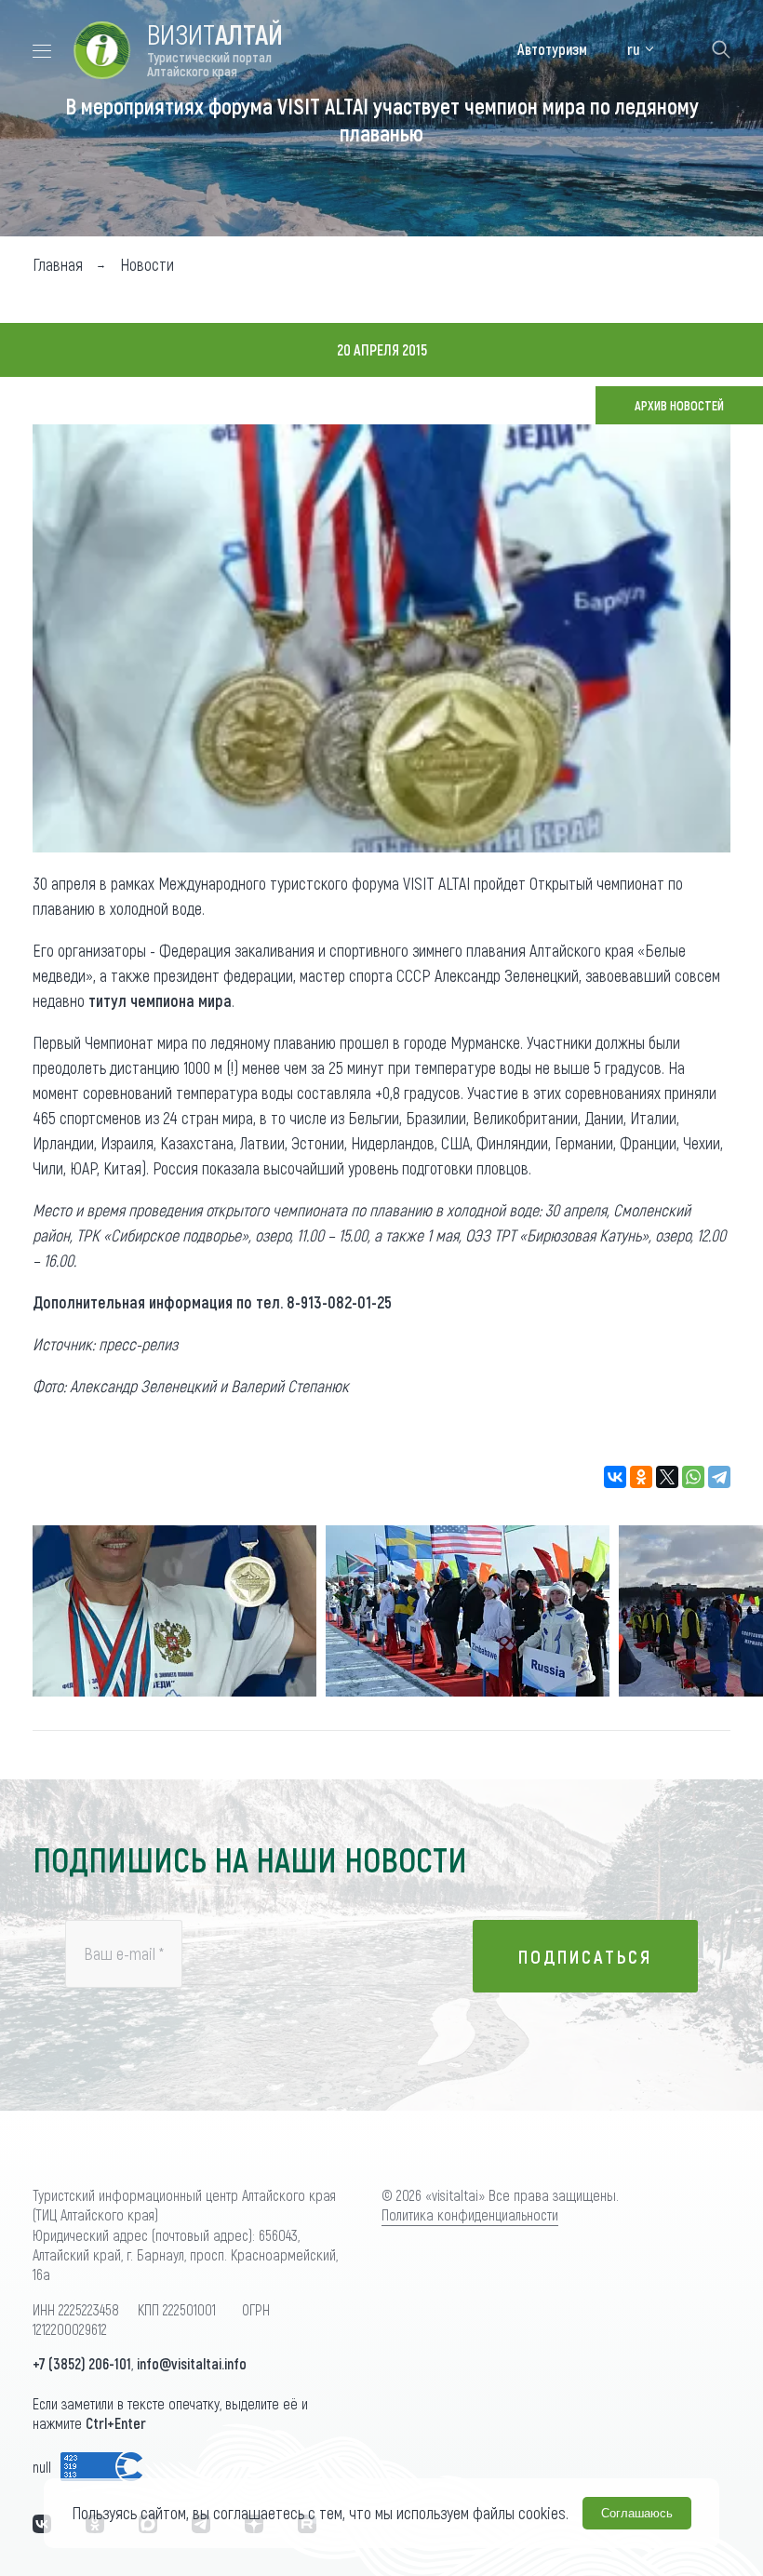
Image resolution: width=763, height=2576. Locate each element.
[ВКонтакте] (615, 1477)
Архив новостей (679, 405)
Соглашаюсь (637, 2513)
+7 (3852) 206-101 (82, 2363)
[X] (667, 1477)
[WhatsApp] (693, 1477)
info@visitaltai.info (192, 2363)
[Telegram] (719, 1477)
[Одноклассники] (641, 1477)
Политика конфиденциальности (470, 2214)
